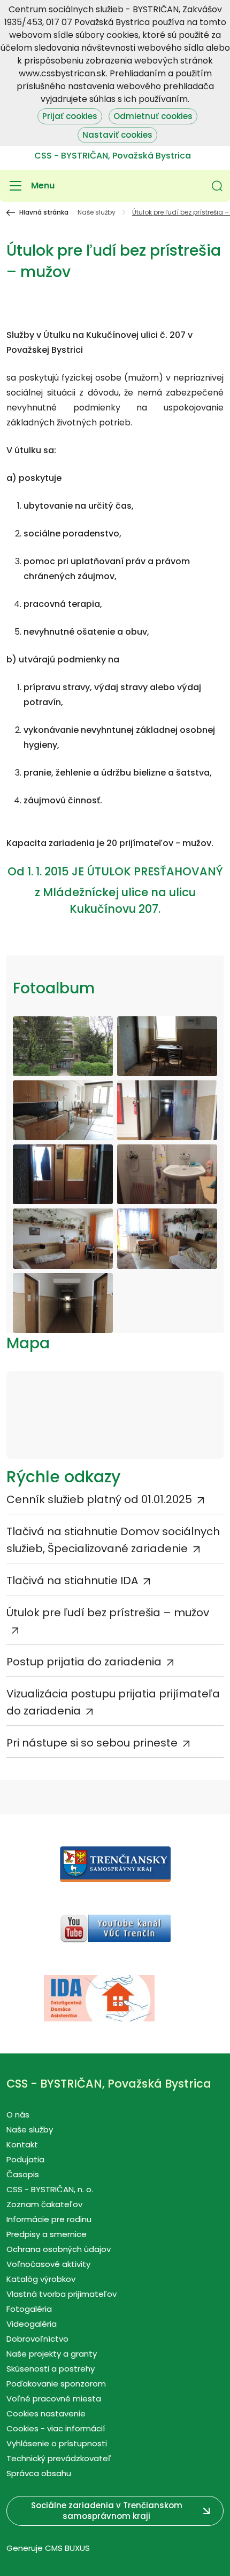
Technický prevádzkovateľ (59, 2458)
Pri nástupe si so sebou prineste (92, 1743)
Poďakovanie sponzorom (56, 2384)
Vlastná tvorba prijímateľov (62, 2294)
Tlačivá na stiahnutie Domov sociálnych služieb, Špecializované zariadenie (113, 1540)
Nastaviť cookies (117, 135)
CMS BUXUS (67, 2548)
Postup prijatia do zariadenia (84, 1662)
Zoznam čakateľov (44, 2204)
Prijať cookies (70, 116)
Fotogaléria (29, 2309)
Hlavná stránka (44, 212)
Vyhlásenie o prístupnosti (57, 2443)
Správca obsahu (39, 2473)
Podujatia (25, 2159)
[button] (217, 186)
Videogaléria (32, 2324)
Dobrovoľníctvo (37, 2339)
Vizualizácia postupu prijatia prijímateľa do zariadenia (113, 1702)
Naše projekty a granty (52, 2354)
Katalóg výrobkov (41, 2279)
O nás (18, 2115)
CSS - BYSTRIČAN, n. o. (50, 2189)
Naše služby (97, 212)
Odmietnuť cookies (153, 116)
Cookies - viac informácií (56, 2428)
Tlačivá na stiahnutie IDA (72, 1581)
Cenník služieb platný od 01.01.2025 (99, 1499)
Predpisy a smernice (47, 2234)
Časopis (23, 2174)
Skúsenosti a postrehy (51, 2369)
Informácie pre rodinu (49, 2219)
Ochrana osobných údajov (59, 2249)
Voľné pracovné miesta (54, 2399)
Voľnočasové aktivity (48, 2264)
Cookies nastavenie (46, 2413)
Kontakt (22, 2144)
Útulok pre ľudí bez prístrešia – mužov (108, 1613)
